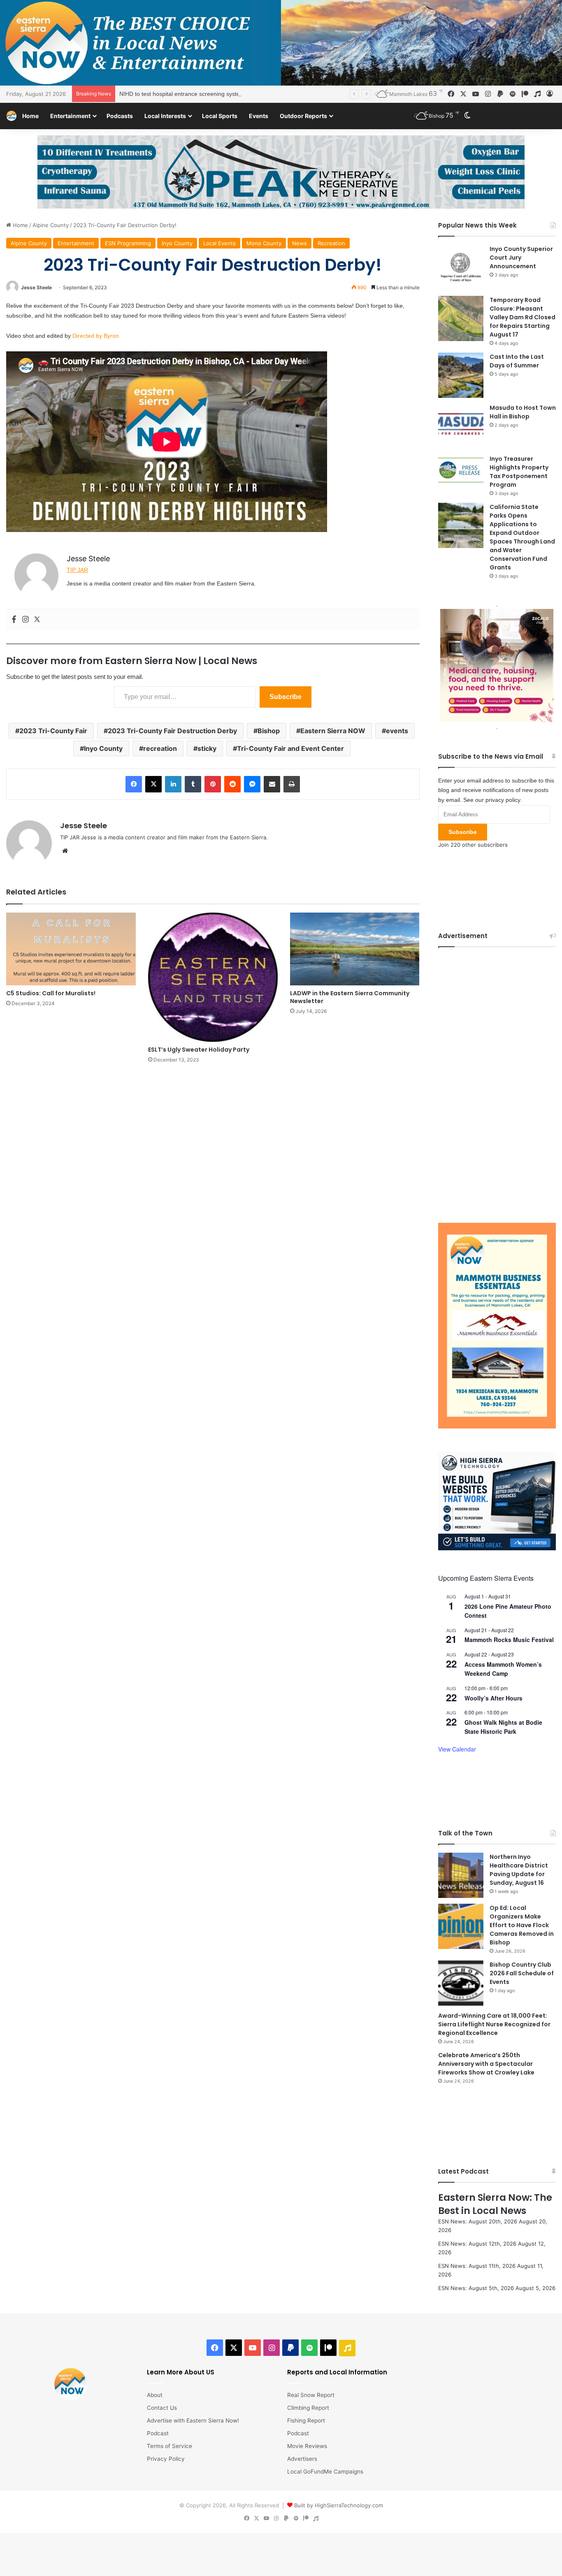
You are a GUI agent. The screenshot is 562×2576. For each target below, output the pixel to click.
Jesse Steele (36, 287)
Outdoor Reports (303, 116)
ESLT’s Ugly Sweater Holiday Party (199, 1050)
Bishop (269, 731)
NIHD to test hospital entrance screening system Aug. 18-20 (197, 94)
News (300, 243)
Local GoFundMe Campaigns (325, 2471)
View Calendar (457, 1749)
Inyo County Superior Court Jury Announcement (521, 258)
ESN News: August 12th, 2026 (477, 2244)
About (155, 2395)
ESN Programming (128, 243)
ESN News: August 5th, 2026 (476, 2288)
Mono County (264, 243)
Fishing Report (306, 2420)
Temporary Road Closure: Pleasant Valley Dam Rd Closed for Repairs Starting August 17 (523, 317)
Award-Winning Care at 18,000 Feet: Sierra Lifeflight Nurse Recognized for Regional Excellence (494, 2024)
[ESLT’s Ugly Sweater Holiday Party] (213, 977)
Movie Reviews (307, 2446)
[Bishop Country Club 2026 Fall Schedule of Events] (461, 1983)
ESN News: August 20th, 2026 (478, 2221)
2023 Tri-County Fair (53, 731)
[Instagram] (26, 620)
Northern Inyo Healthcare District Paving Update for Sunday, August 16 (519, 1870)
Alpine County (51, 225)
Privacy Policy (166, 2459)
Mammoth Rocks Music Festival (509, 1640)
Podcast (158, 2433)
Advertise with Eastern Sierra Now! (193, 2420)
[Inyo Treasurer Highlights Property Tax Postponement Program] (461, 470)
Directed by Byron (96, 336)
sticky (207, 748)
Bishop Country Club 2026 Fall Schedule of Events (522, 1973)
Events (259, 116)
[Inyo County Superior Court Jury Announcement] (461, 267)
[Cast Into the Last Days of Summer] (461, 375)
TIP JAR (77, 570)
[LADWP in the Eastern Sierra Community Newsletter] (355, 949)
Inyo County (177, 243)
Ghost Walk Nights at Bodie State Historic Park (503, 1727)
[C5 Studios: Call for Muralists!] (71, 949)
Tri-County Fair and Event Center (290, 748)
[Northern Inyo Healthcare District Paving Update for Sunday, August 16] (461, 1875)
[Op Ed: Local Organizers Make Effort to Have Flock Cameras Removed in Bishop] (461, 1926)
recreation (160, 748)
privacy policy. (504, 800)
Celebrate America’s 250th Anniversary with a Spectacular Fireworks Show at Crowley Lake (486, 2064)
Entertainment (70, 116)
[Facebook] (14, 620)
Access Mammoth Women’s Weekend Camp (503, 1669)
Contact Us (162, 2408)
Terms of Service (170, 2446)
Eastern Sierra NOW (333, 731)
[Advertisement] (497, 1079)
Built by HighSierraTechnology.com (339, 2505)
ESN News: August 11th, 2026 (477, 2266)
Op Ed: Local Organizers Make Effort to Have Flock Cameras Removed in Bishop (522, 1925)
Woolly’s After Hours (493, 1698)
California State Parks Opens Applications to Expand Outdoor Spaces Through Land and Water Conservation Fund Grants (522, 537)
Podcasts (120, 116)
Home (30, 116)
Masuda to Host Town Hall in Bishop (523, 412)
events (397, 731)
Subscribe (286, 697)
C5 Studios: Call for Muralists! (51, 993)
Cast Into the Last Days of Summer (517, 361)
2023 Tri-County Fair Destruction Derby (172, 731)
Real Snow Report (311, 2395)
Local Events (219, 243)
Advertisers (302, 2459)
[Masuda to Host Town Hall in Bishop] (461, 426)
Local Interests (165, 116)
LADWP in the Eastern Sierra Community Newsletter (350, 997)
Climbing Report (308, 2408)
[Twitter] (37, 620)
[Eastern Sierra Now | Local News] (11, 116)
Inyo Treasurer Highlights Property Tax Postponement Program (519, 472)
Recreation (331, 243)
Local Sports (220, 116)
